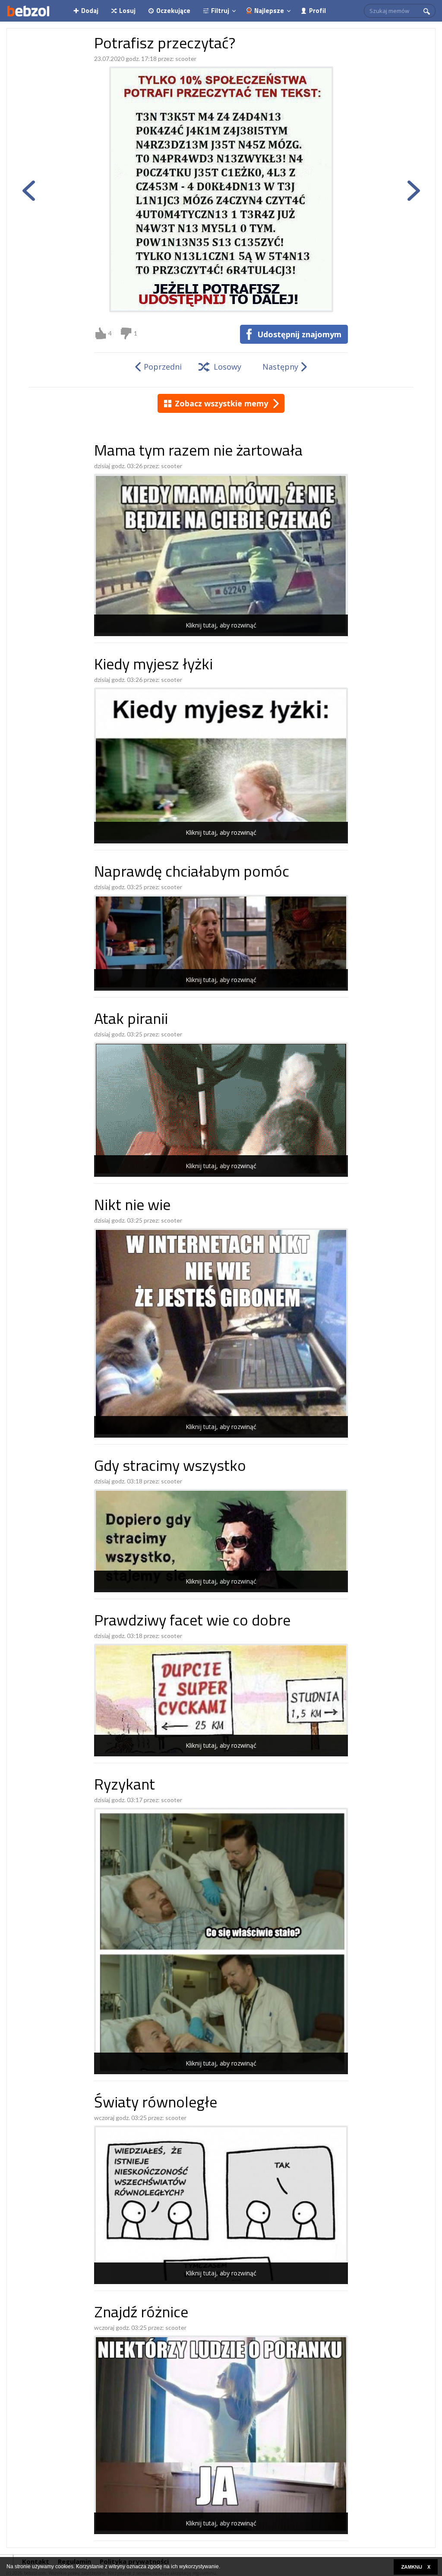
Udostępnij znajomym (299, 334)
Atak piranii (131, 1020)
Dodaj (90, 11)
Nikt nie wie (132, 1206)
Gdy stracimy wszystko (170, 1467)
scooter (186, 59)
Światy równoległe (156, 2104)
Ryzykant (125, 1786)
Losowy (227, 367)
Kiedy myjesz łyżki (153, 666)
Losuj (127, 11)
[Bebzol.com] (28, 11)
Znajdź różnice (141, 2314)
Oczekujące (173, 11)
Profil (317, 11)
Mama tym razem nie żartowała (198, 452)
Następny (280, 367)
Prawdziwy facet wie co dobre (192, 1622)
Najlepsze (269, 11)
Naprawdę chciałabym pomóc (192, 873)
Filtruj (220, 11)
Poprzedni (163, 367)
